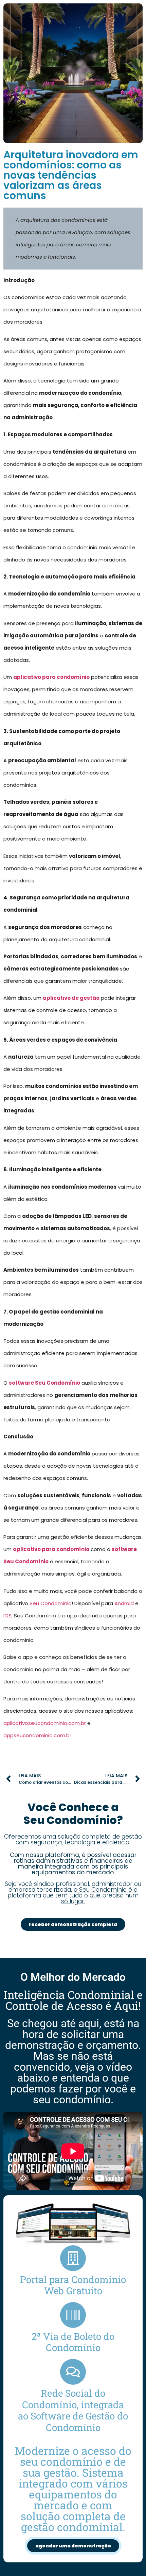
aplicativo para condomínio (51, 677)
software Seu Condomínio (44, 1383)
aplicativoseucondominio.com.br (45, 1723)
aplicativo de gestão (71, 998)
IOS (7, 1616)
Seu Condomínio (51, 1603)
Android (124, 1603)
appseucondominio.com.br (37, 1735)
